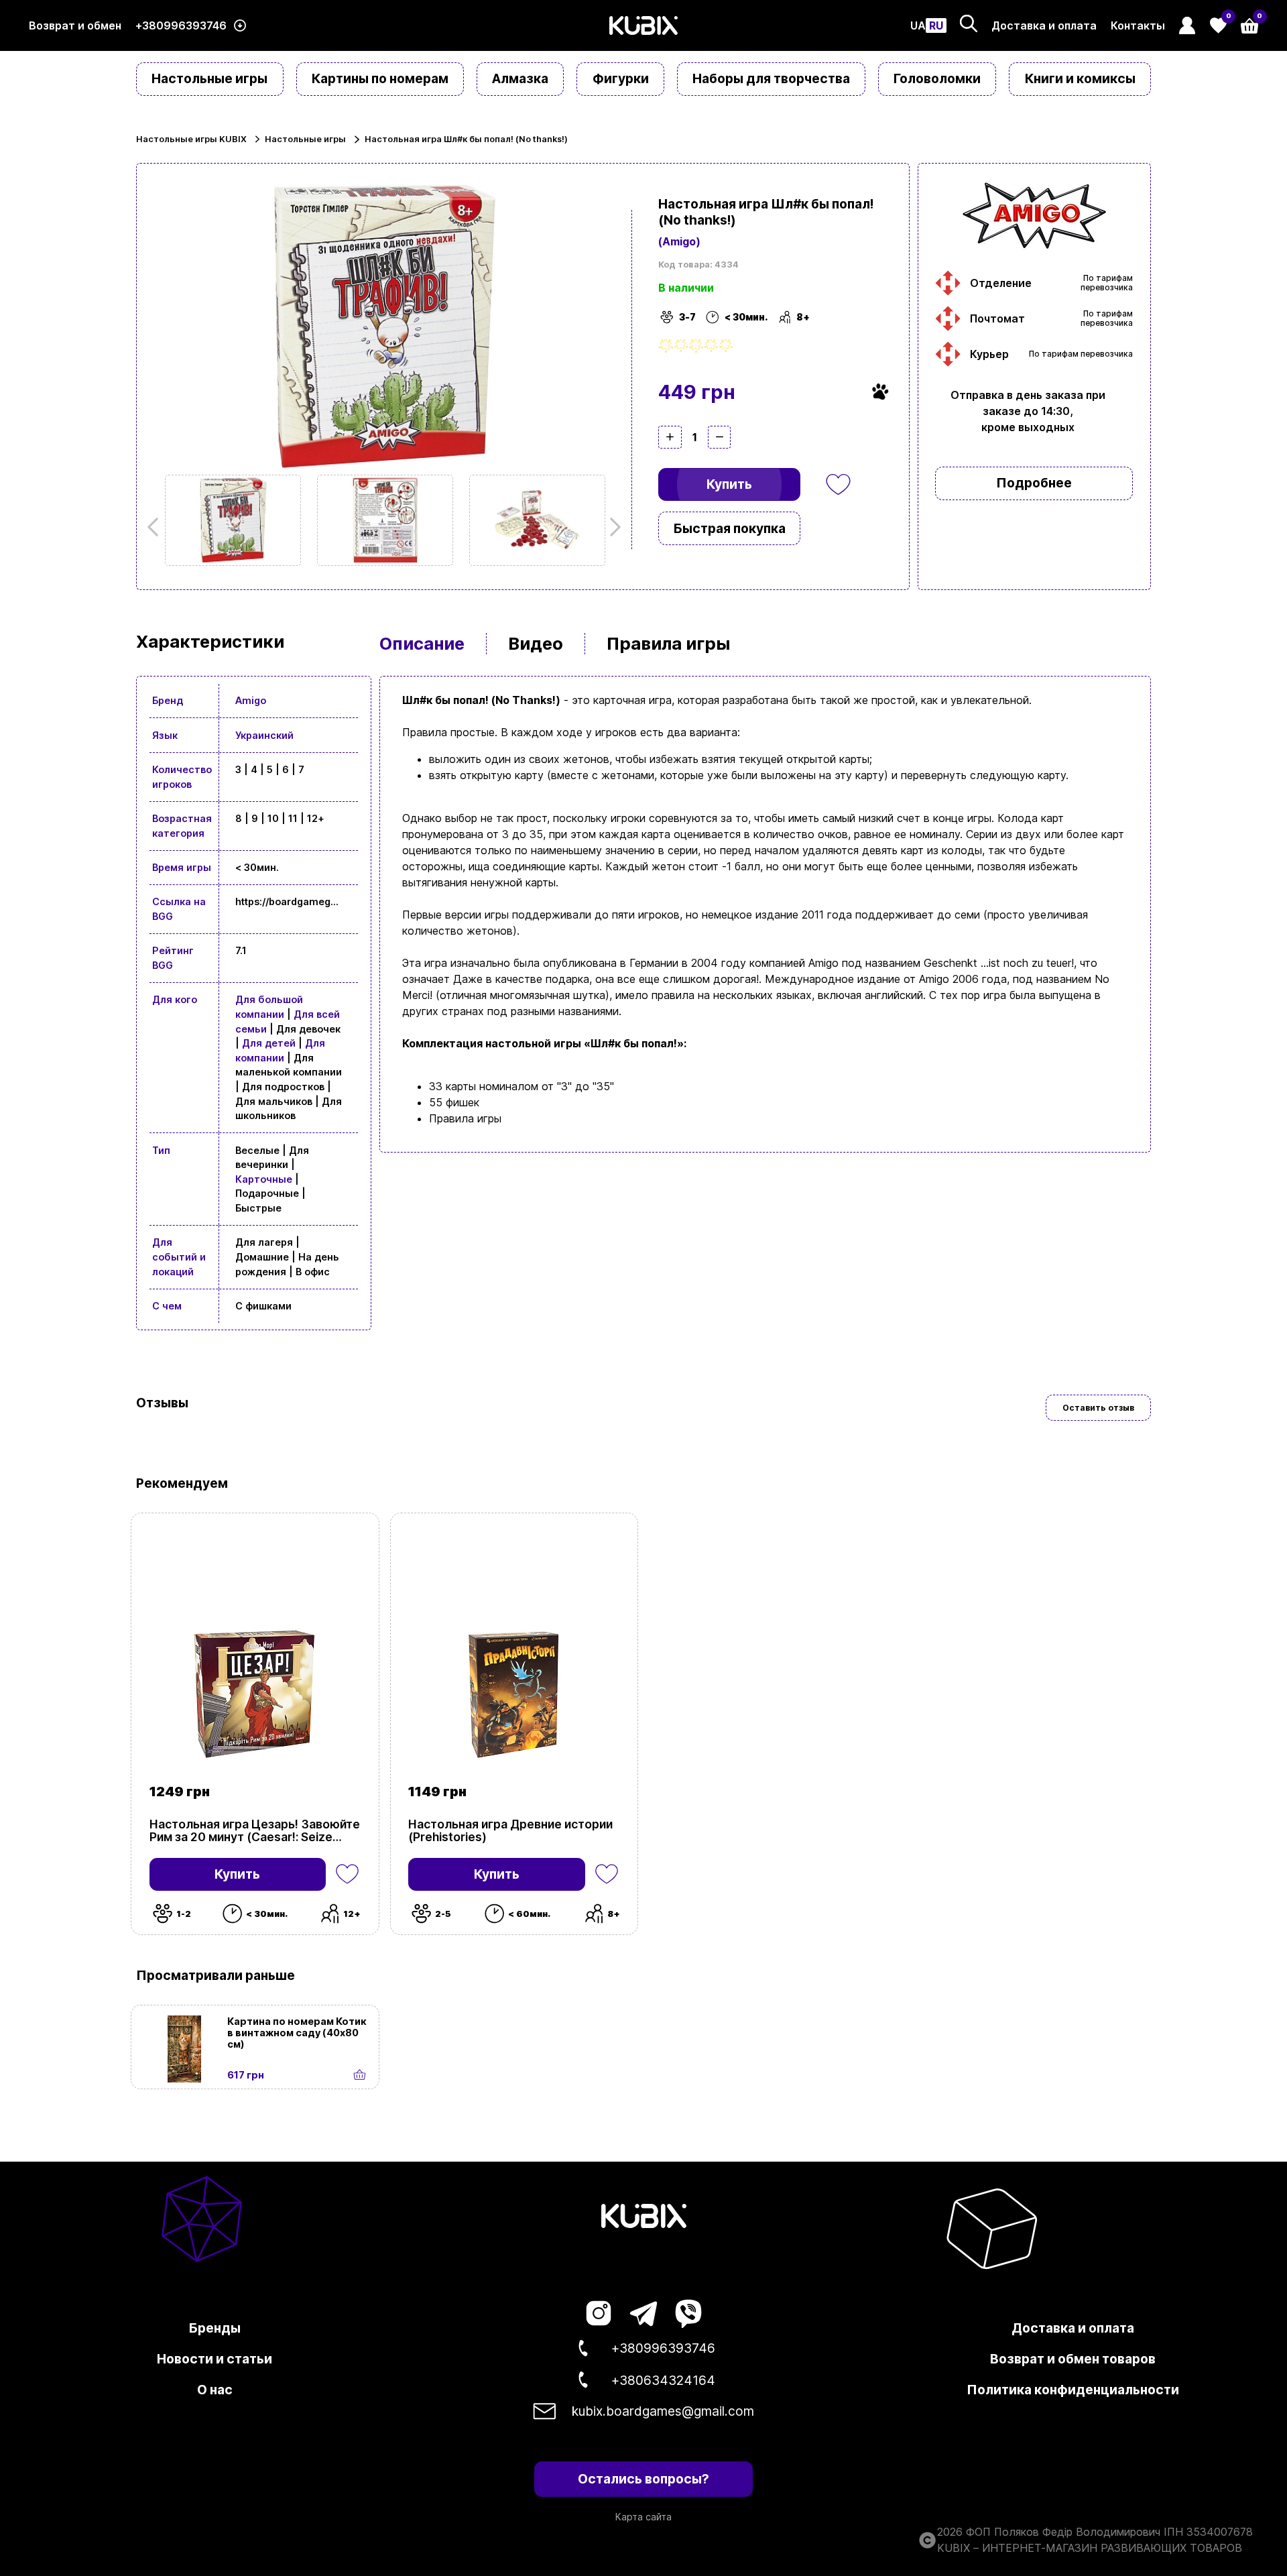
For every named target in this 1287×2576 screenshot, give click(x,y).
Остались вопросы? (643, 2479)
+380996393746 (181, 25)
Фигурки (621, 78)
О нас (215, 2390)
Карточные (264, 1179)
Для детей (269, 1043)
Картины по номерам (380, 78)
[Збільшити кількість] (670, 437)
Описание (422, 643)
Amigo (251, 700)
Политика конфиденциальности (1073, 2390)
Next (611, 527)
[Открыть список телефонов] (240, 26)
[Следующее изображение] (233, 520)
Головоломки (937, 78)
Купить (729, 484)
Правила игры (668, 643)
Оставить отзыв (1098, 1408)
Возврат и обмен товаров (1073, 2359)
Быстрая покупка (730, 528)
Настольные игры (209, 78)
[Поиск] (969, 23)
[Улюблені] (838, 485)
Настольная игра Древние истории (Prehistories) (510, 1830)
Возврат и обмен (75, 25)
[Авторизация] (1187, 25)
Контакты (1138, 25)
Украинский (264, 735)
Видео (536, 643)
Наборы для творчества (771, 78)
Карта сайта (643, 2517)
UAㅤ (918, 25)
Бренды (215, 2328)
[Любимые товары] (347, 1875)
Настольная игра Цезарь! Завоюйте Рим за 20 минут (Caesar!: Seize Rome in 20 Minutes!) (255, 1830)
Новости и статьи (214, 2359)
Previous (157, 527)
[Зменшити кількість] (719, 437)
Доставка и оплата (1044, 25)
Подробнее (1034, 483)
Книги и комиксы (1080, 78)
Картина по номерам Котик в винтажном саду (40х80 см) (297, 2033)
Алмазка (520, 78)
